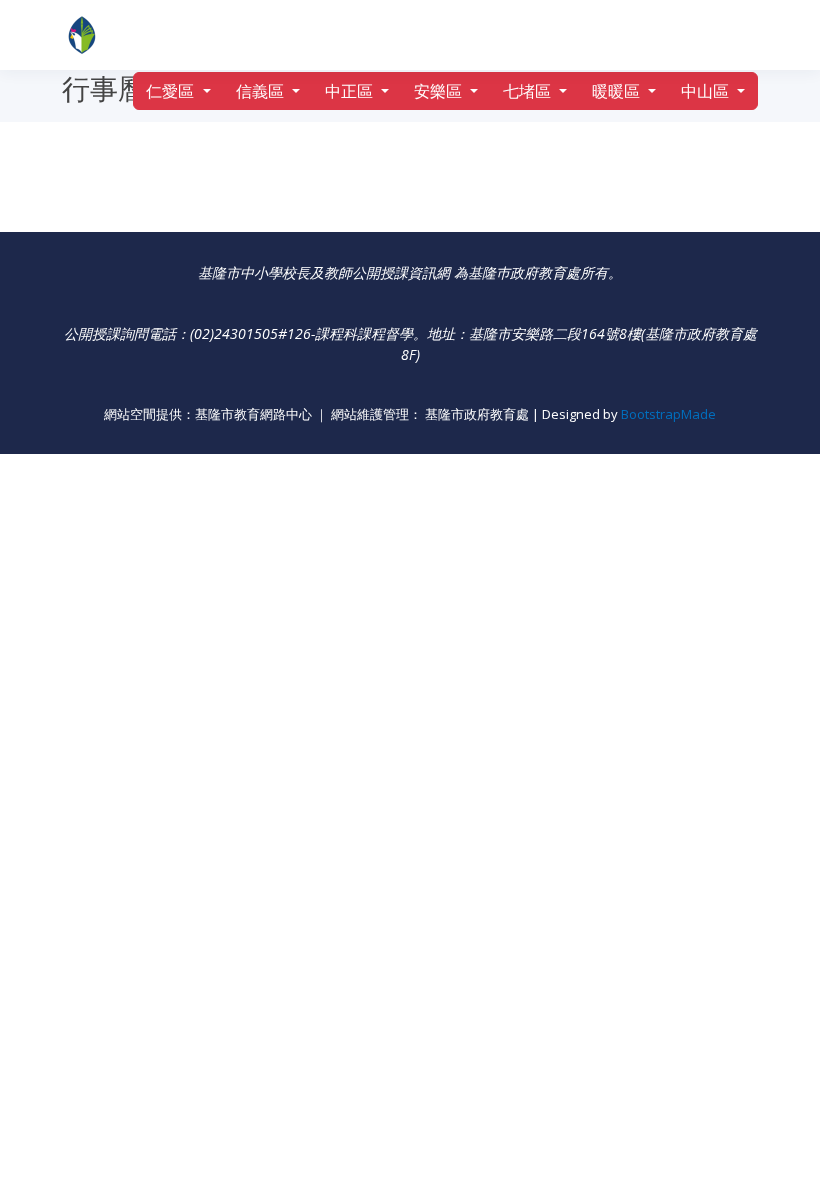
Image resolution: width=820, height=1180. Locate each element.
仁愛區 (172, 91)
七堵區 (529, 91)
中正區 (351, 91)
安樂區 (440, 91)
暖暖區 (618, 91)
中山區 (707, 91)
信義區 (262, 91)
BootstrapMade (668, 414)
